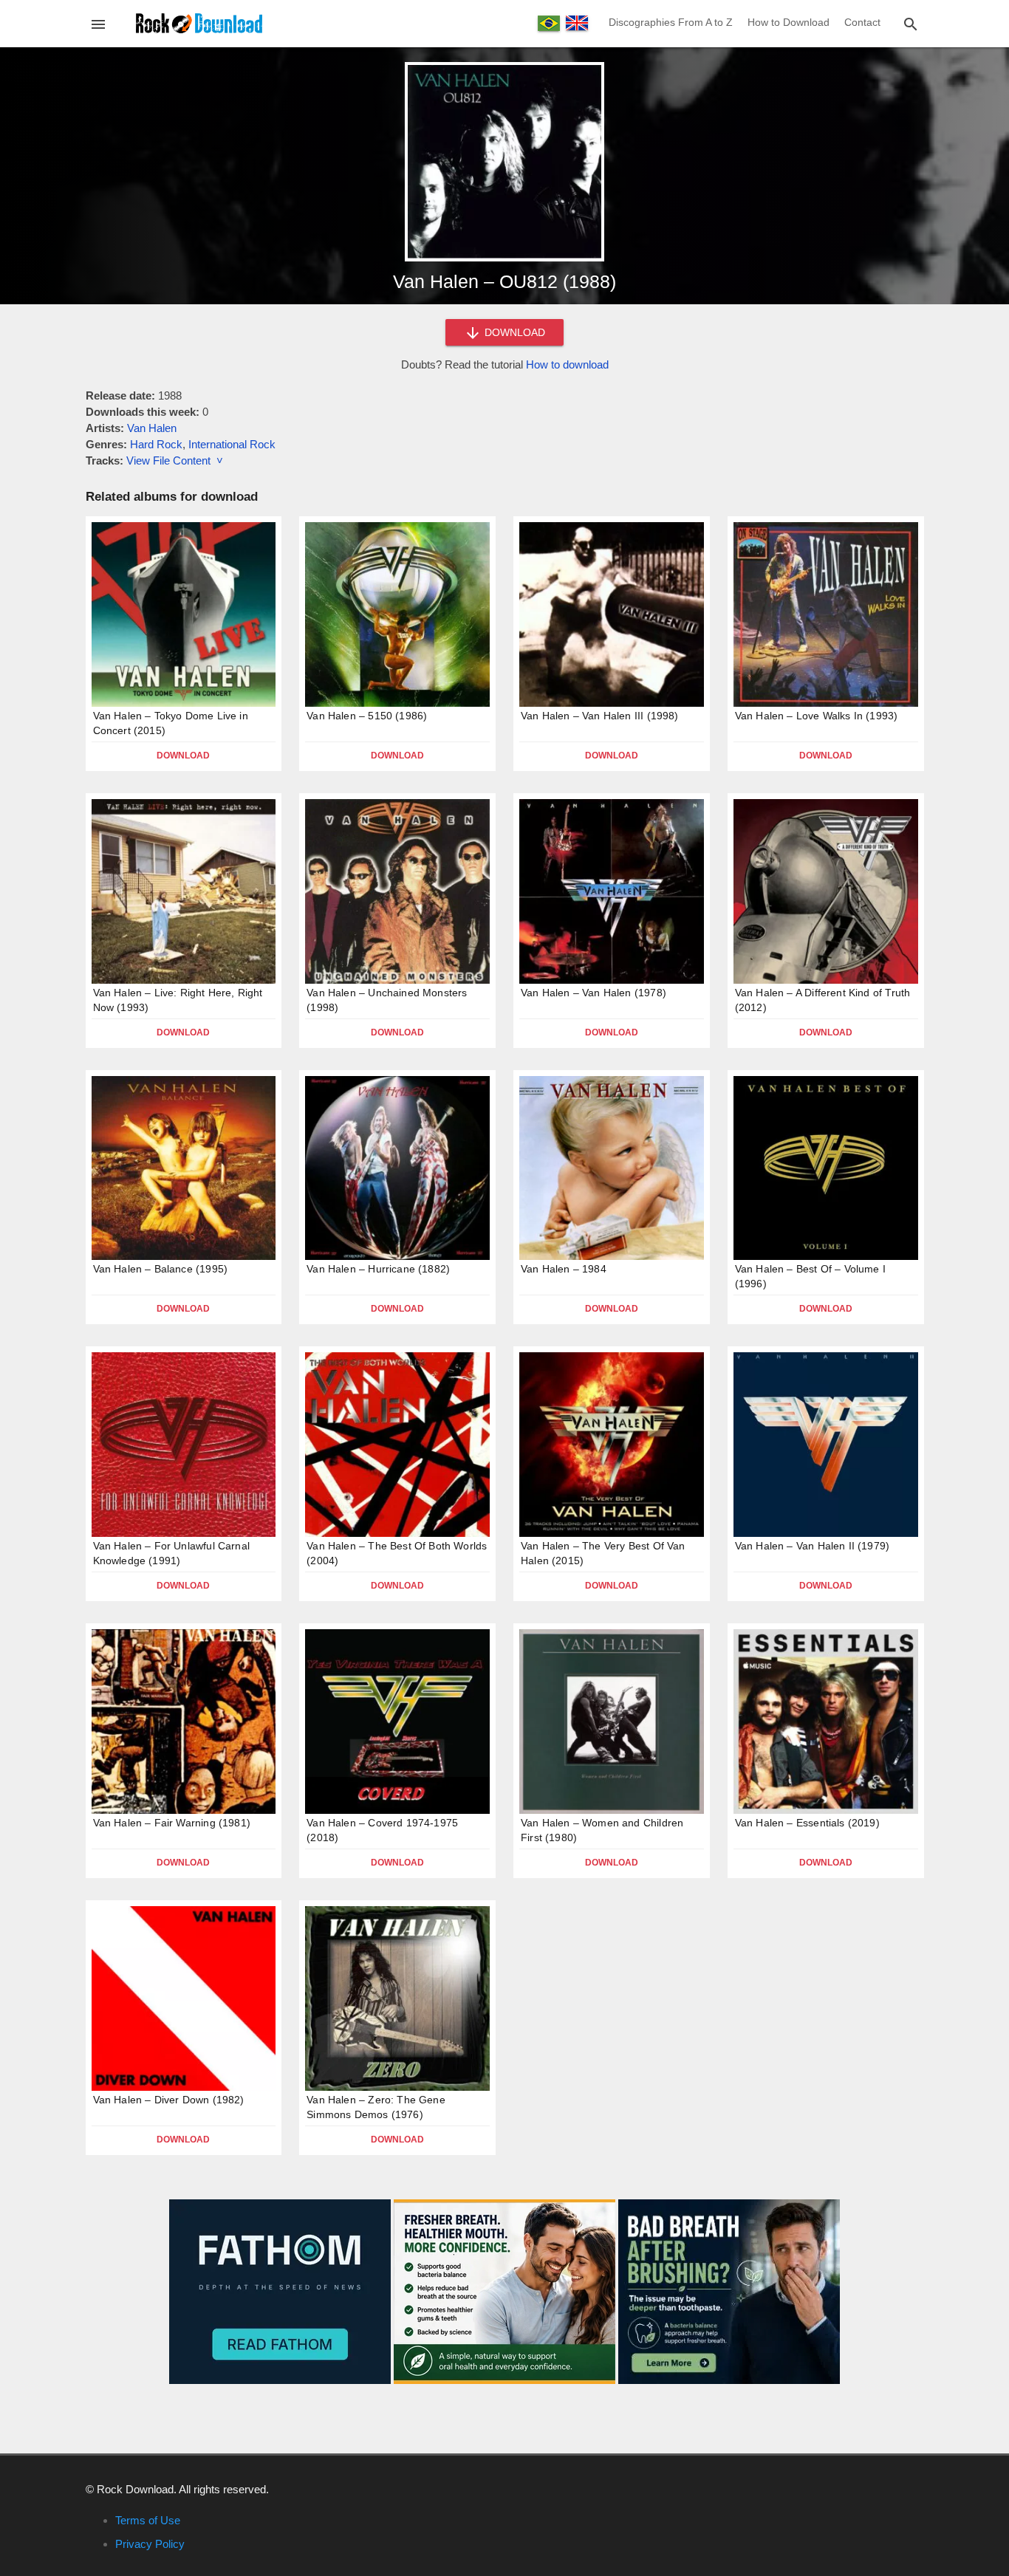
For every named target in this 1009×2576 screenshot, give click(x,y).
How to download (567, 364)
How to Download (789, 22)
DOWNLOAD (513, 332)
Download (183, 756)
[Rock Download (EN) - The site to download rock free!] (199, 23)
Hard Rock (156, 444)
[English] (577, 23)
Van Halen (152, 428)
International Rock (232, 444)
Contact (862, 22)
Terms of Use (148, 2520)
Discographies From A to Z (671, 22)
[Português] (549, 23)
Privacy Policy (150, 2544)
